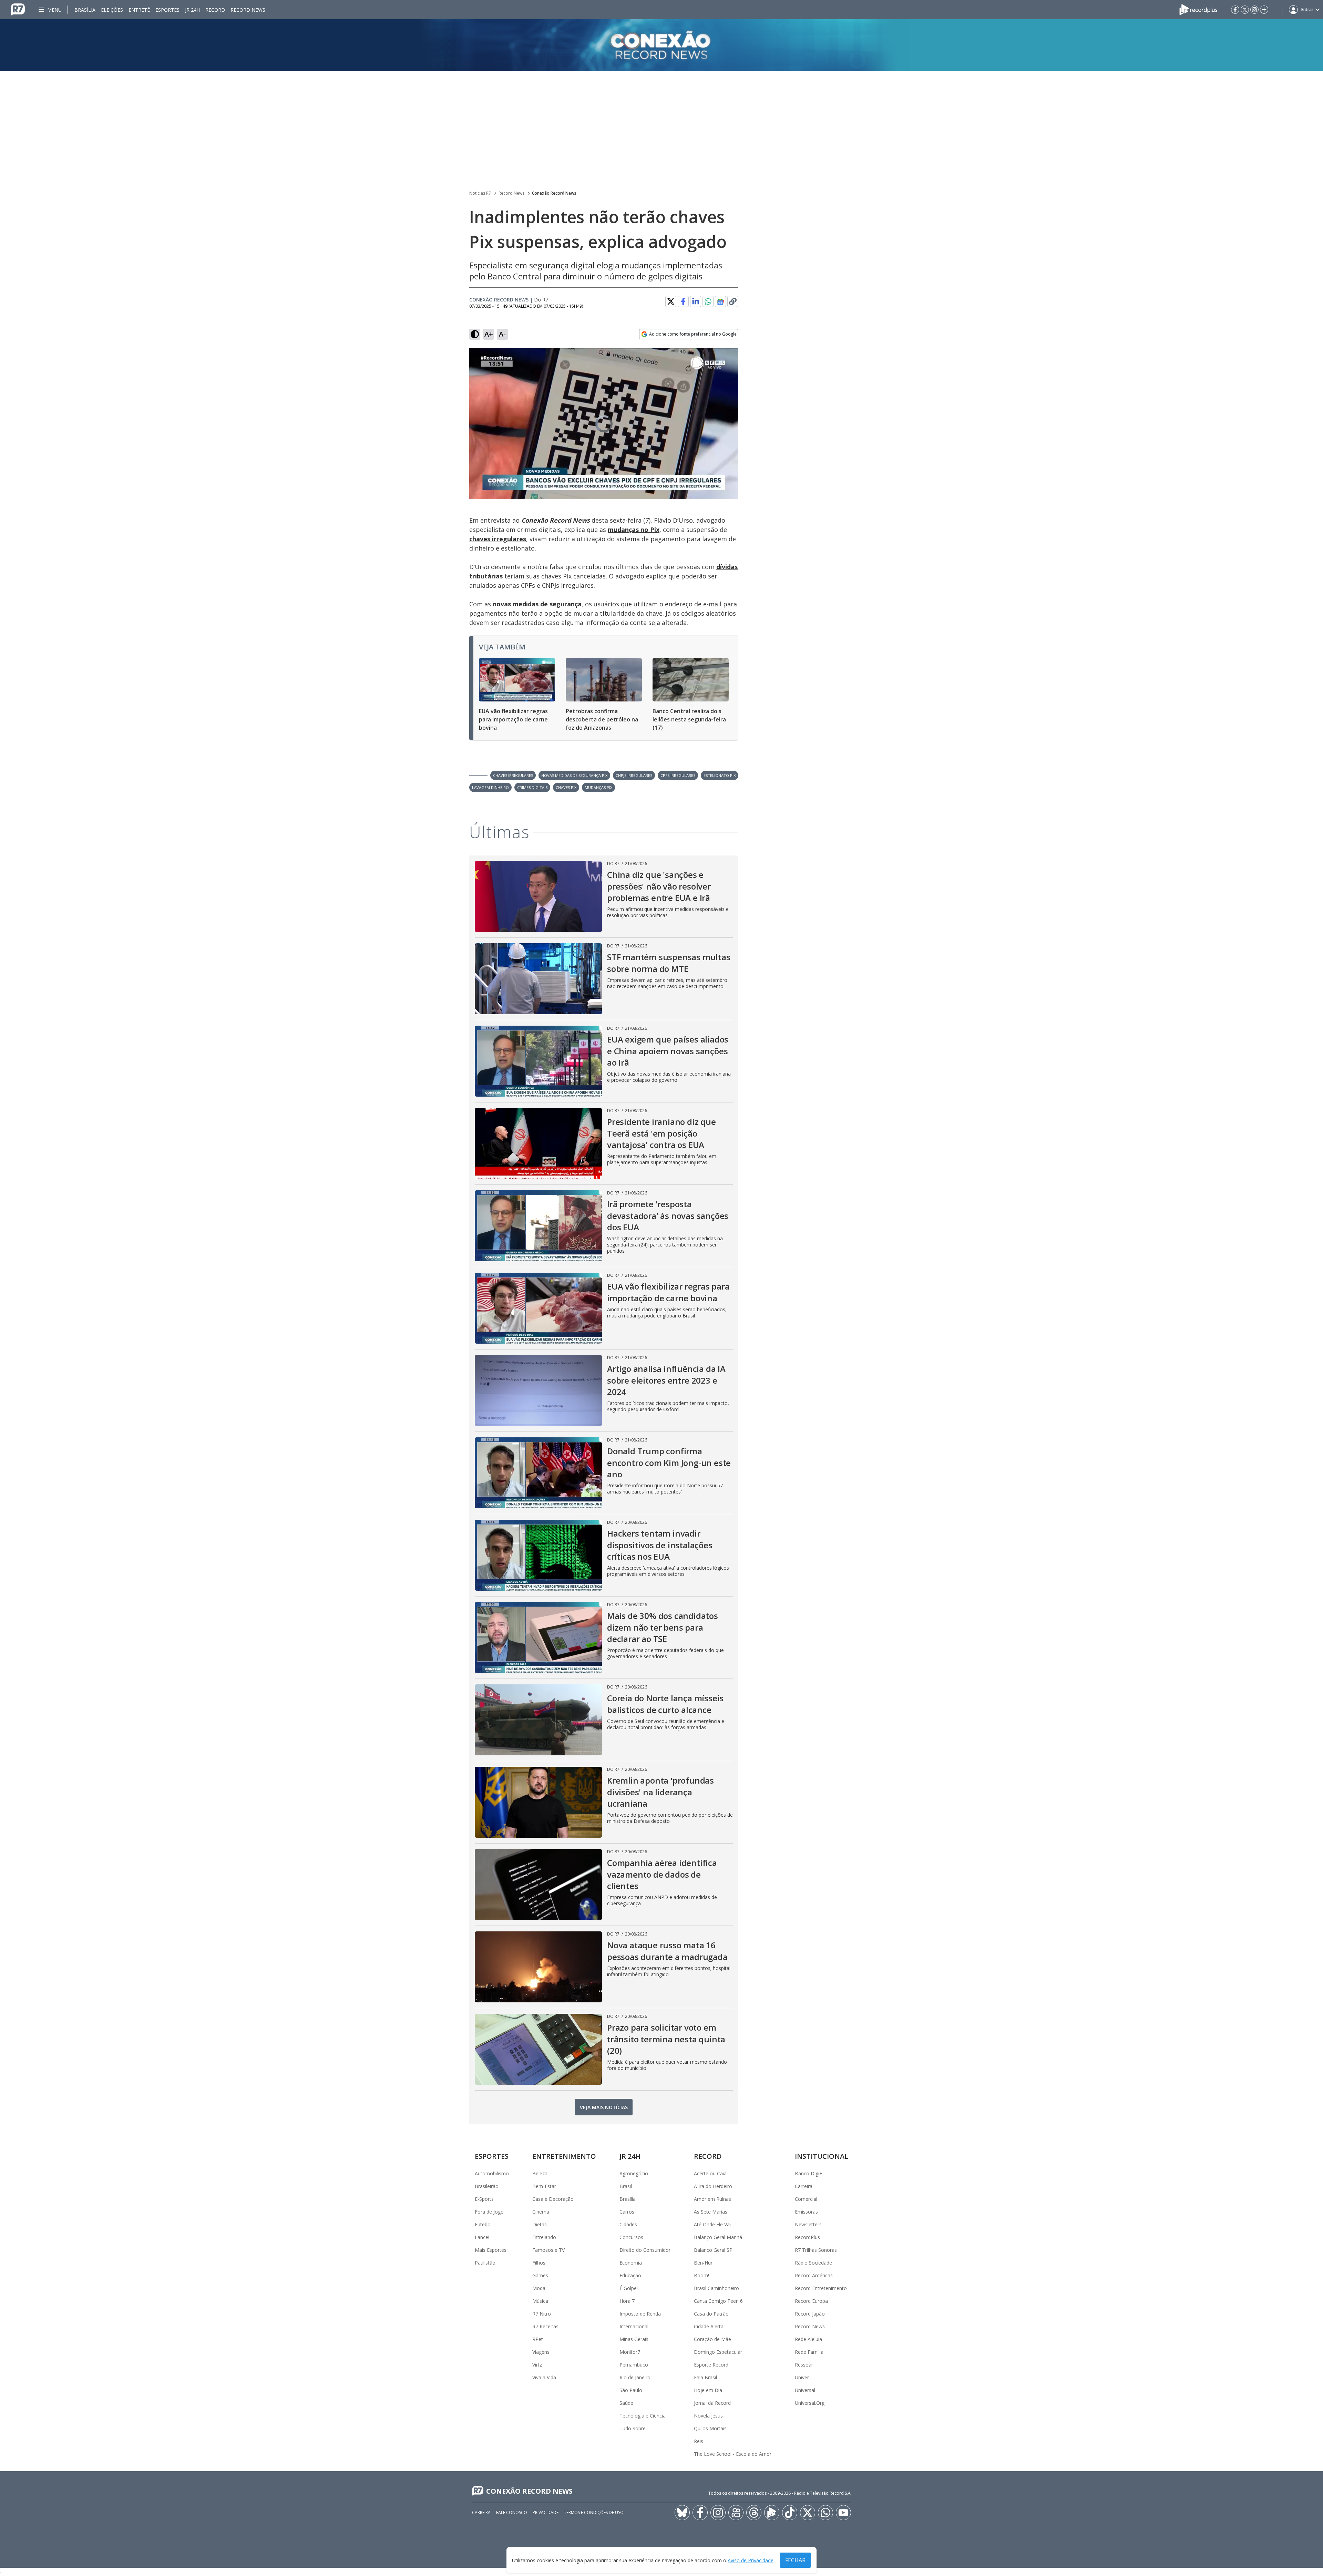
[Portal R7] (18, 9)
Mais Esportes (491, 2250)
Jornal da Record (712, 2403)
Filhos (539, 2263)
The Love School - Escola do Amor (733, 2454)
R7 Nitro (542, 2314)
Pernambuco (634, 2365)
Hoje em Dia (708, 2390)
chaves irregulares (498, 539)
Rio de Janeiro (635, 2377)
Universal (805, 2390)
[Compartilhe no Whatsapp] (708, 301)
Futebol (483, 2224)
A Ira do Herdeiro (713, 2186)
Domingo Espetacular (718, 2352)
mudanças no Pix (634, 530)
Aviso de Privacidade (751, 2560)
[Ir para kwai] (736, 2513)
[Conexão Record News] (661, 45)
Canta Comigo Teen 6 (718, 2301)
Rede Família (809, 2352)
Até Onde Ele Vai (712, 2224)
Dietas (540, 2224)
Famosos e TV (548, 2250)
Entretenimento (564, 2156)
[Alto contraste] (475, 334)
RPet (538, 2339)
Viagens (541, 2352)
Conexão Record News (554, 193)
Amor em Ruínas (712, 2199)
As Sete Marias (711, 2212)
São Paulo (631, 2390)
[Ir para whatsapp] (825, 2513)
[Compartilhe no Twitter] (671, 301)
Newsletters (808, 2224)
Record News (248, 10)
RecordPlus (807, 2237)
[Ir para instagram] (1254, 10)
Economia (631, 2263)
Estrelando (544, 2237)
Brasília (85, 10)
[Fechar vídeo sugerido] (731, 357)
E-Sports (484, 2199)
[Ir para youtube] (843, 2513)
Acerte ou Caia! (711, 2173)
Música (540, 2301)
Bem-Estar (544, 2186)
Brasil (626, 2186)
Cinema (541, 2212)
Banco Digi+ (809, 2173)
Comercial (806, 2199)
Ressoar (804, 2365)
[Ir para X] (1245, 10)
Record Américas (814, 2275)
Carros (627, 2212)
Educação (630, 2275)
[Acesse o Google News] (720, 302)
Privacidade (546, 2512)
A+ (489, 334)
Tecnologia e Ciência (643, 2416)
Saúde (626, 2403)
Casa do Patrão (711, 2314)
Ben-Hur (703, 2263)
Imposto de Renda (640, 2314)
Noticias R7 (480, 193)
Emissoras (806, 2212)
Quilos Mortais (710, 2428)
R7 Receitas (545, 2326)
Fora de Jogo (489, 2212)
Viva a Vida (544, 2377)
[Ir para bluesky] (682, 2513)
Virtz (537, 2365)
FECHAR (795, 2560)
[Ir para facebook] (1235, 10)
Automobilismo (492, 2173)
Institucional (822, 2156)
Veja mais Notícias (604, 2107)
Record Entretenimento (821, 2288)
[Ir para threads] (754, 2513)
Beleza (540, 2173)
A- (502, 334)
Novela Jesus (708, 2416)
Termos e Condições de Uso (594, 2512)
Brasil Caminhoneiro (716, 2288)
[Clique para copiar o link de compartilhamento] (733, 301)
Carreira (804, 2186)
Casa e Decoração (553, 2199)
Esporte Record (711, 2365)
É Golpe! (629, 2288)
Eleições (112, 10)
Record (215, 10)
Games (540, 2275)
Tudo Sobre (633, 2428)
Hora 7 (627, 2301)
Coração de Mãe (712, 2339)
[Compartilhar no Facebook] (683, 301)
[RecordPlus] (1198, 9)
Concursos (631, 2237)
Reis (699, 2441)
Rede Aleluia (808, 2339)
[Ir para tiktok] (790, 2513)
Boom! (701, 2275)
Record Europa (811, 2301)
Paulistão (485, 2263)
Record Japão (810, 2314)
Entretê (139, 10)
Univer (802, 2377)
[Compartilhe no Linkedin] (696, 301)
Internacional (634, 2326)
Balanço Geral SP (713, 2250)
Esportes (167, 10)
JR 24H (192, 10)
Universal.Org (810, 2403)
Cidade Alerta (709, 2326)
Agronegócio (634, 2173)
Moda (539, 2288)
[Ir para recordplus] (772, 2513)
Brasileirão (487, 2186)
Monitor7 (630, 2352)
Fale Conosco (512, 2512)
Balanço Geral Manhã (718, 2237)
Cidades (628, 2224)
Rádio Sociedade (813, 2263)
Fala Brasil (705, 2377)
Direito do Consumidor (645, 2250)
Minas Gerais (634, 2339)
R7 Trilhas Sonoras (816, 2250)
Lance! (482, 2237)
